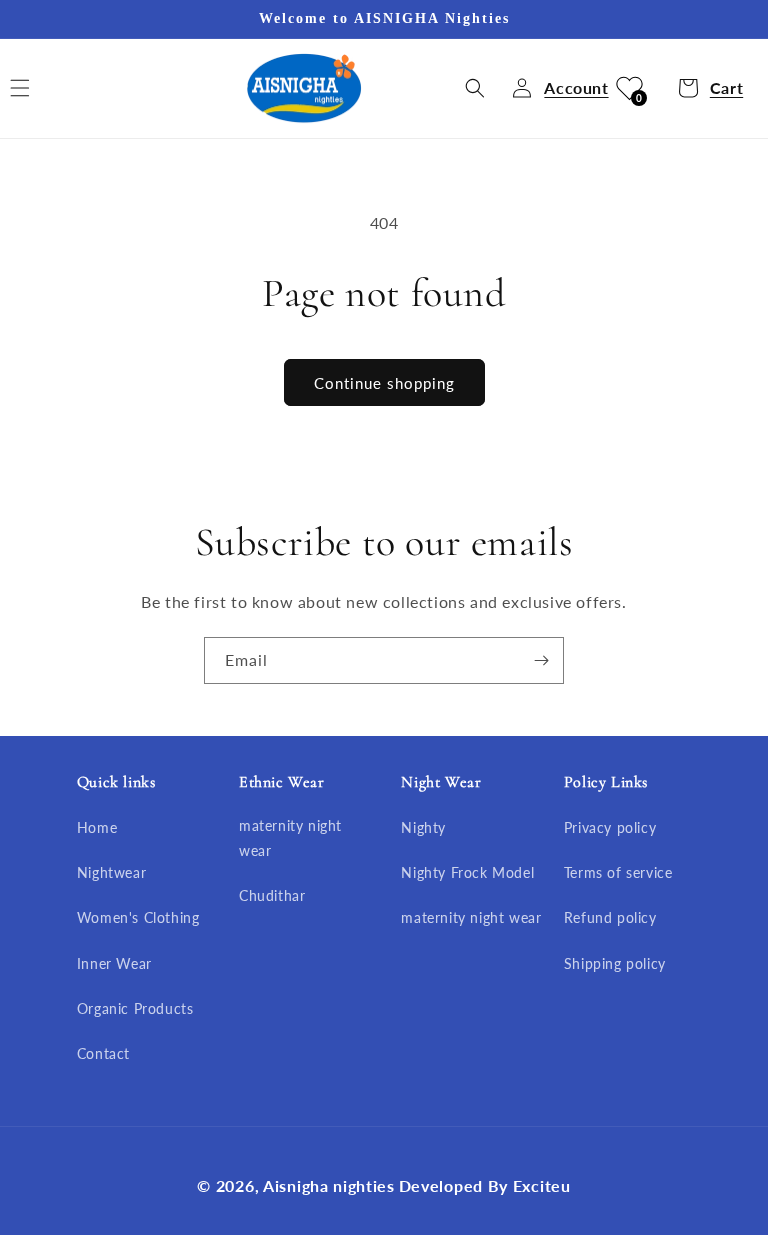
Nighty (423, 827)
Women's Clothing (138, 917)
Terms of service (618, 872)
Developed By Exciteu (485, 1185)
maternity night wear (290, 838)
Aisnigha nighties (329, 1185)
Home (97, 827)
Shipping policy (615, 963)
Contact (103, 1053)
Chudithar (272, 895)
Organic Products (135, 1008)
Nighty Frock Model (467, 872)
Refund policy (610, 917)
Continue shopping (384, 383)
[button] (475, 88)
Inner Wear (114, 963)
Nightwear (111, 872)
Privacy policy (610, 827)
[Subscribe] (541, 660)
